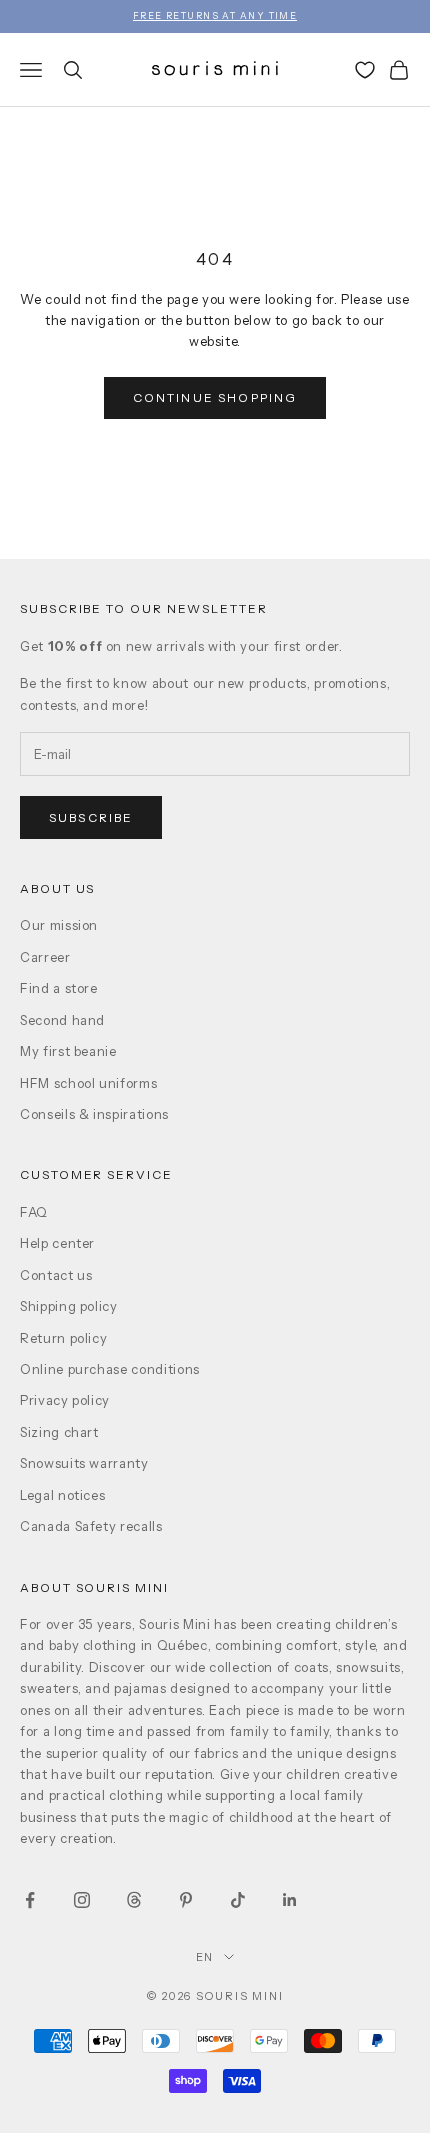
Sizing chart (59, 1432)
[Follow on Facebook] (30, 1900)
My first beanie (68, 1051)
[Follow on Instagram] (82, 1900)
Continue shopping (215, 397)
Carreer (45, 957)
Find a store (59, 988)
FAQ (34, 1212)
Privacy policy (65, 1400)
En (205, 1957)
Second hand (62, 1020)
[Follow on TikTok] (238, 1900)
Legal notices (62, 1495)
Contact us (56, 1275)
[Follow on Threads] (134, 1900)
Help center (57, 1243)
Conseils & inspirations (94, 1114)
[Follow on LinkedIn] (290, 1900)
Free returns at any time (215, 15)
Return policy (63, 1338)
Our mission (59, 925)
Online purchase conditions (110, 1369)
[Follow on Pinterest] (186, 1900)
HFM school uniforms (88, 1083)
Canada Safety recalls (91, 1526)
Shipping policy (69, 1306)
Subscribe (91, 817)
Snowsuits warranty (84, 1463)
